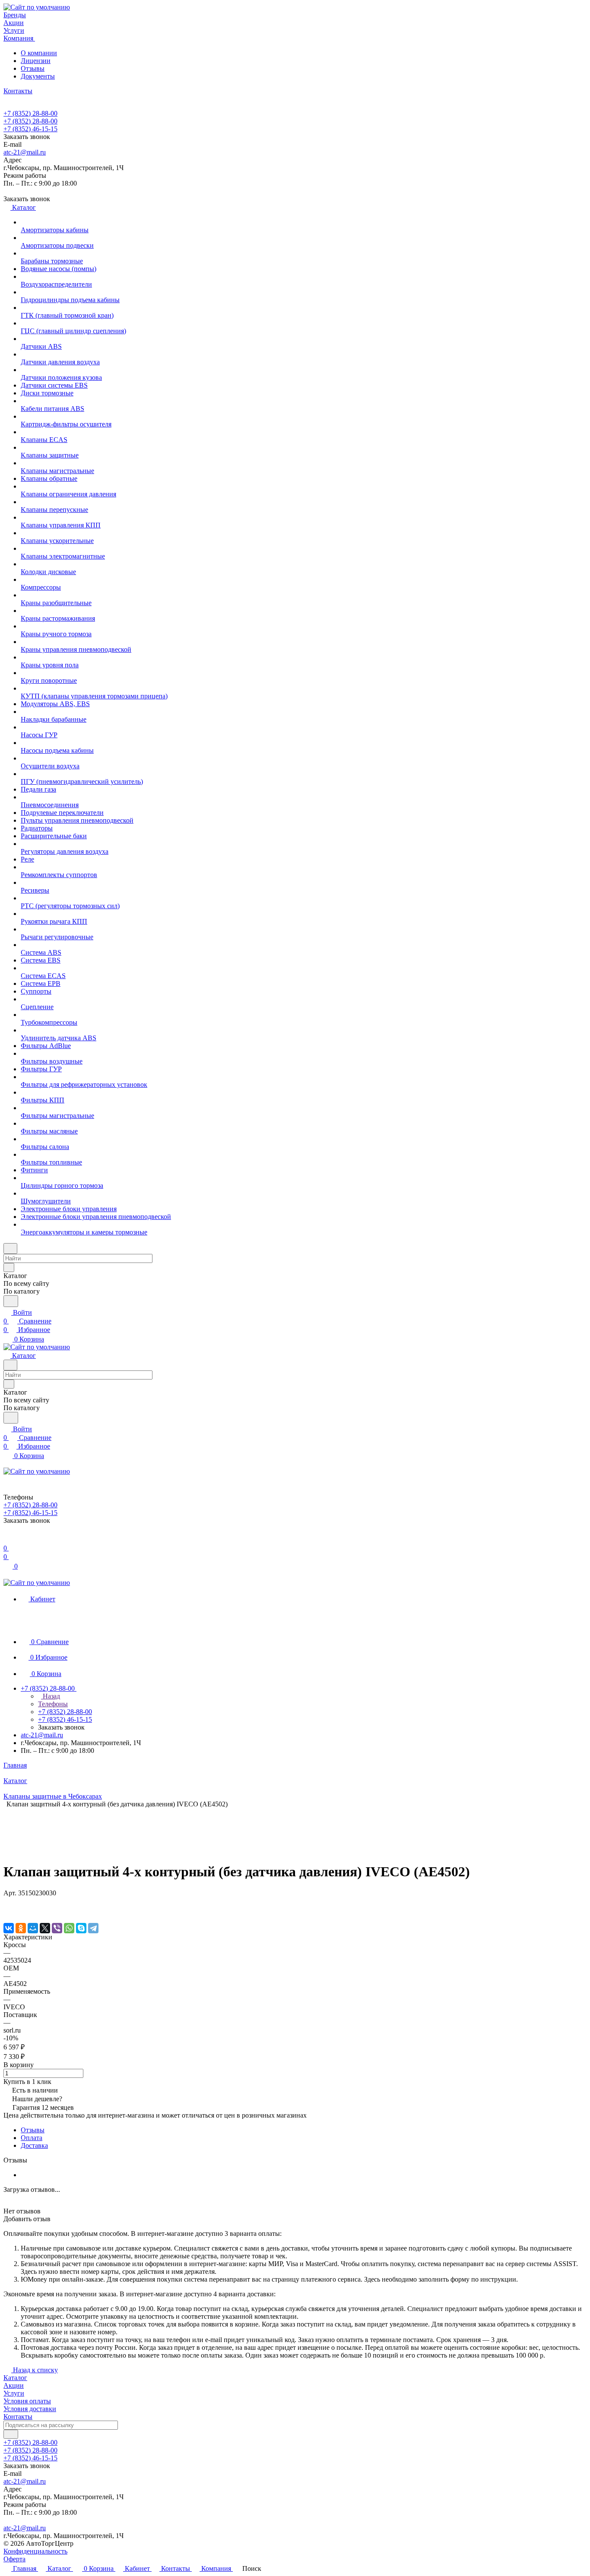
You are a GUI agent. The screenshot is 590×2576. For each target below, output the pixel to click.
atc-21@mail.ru (25, 152)
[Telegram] (93, 1928)
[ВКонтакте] (9, 1928)
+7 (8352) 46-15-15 (30, 129)
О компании (39, 53)
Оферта (14, 2559)
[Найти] (11, 1301)
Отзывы (33, 68)
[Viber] (57, 1928)
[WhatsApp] (69, 1928)
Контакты (18, 2417)
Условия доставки (30, 2409)
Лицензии (36, 61)
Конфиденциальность (35, 2551)
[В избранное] (7, 1902)
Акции (14, 2385)
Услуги (14, 2393)
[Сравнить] (8, 1910)
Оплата (32, 2138)
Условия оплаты (27, 2401)
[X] (45, 1928)
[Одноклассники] (21, 1928)
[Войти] (7, 1539)
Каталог (15, 2378)
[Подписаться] (11, 2434)
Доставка (34, 2145)
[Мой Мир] (33, 1928)
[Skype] (81, 1928)
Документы (38, 76)
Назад (51, 1696)
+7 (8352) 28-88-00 (30, 113)
